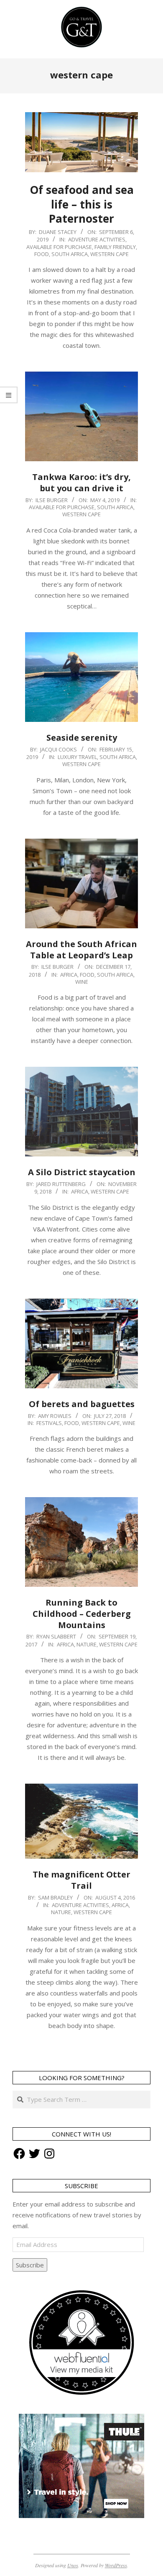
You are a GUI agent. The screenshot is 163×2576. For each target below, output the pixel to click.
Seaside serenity (82, 738)
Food (42, 254)
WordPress (116, 2565)
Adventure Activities (97, 239)
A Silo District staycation (82, 1172)
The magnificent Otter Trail (81, 1880)
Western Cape (110, 254)
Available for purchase (59, 247)
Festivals (49, 1423)
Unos (73, 2565)
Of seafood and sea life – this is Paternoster (82, 204)
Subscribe (30, 2265)
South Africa (70, 254)
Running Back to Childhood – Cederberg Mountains (82, 1613)
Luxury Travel (77, 757)
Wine (82, 982)
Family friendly (115, 247)
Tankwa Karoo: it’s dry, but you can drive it (81, 483)
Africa (69, 975)
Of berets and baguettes (82, 1404)
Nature (87, 1644)
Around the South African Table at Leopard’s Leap (81, 950)
